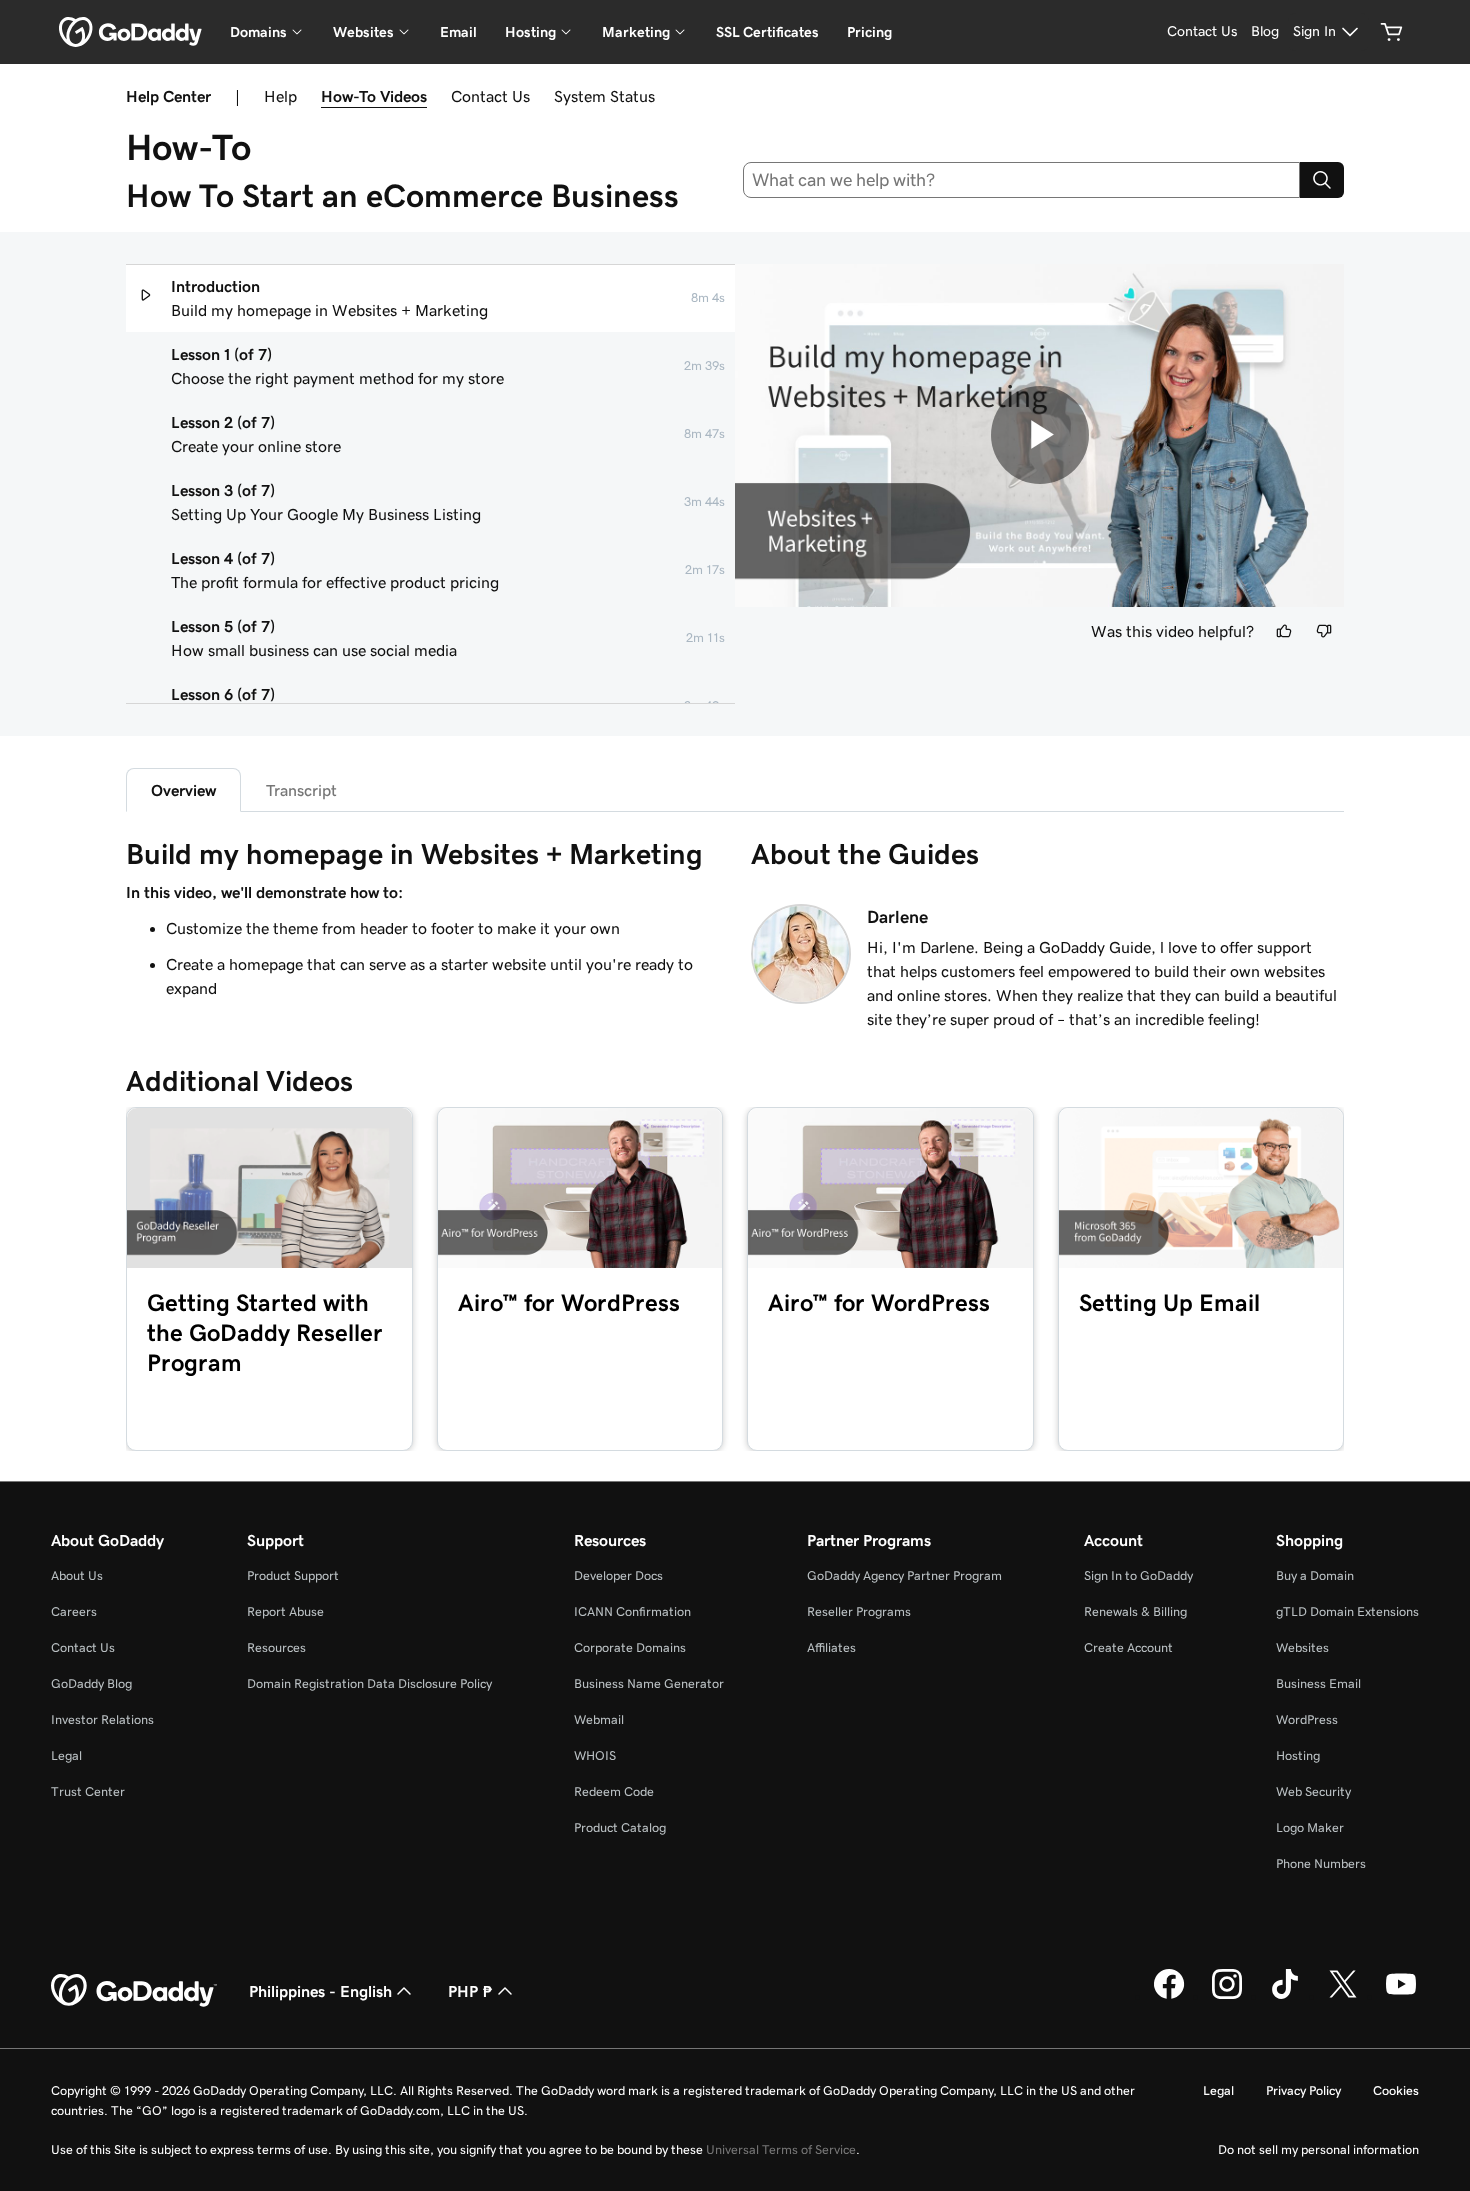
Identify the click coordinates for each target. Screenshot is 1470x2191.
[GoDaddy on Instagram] (1227, 1996)
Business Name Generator (649, 1683)
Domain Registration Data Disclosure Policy (369, 1683)
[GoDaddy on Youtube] (1401, 1996)
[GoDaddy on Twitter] (1343, 1996)
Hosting (1298, 1755)
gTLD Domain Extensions (1347, 1611)
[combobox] (1022, 180)
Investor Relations (102, 1719)
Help (280, 96)
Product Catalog (620, 1827)
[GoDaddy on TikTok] (1285, 1996)
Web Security (1313, 1791)
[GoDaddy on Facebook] (1169, 1996)
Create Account (1128, 1647)
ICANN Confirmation (632, 1611)
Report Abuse (285, 1611)
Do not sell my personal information (1318, 2149)
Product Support (293, 1575)
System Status (604, 96)
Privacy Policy (1303, 2090)
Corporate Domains (630, 1647)
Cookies (1396, 2090)
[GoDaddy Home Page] (134, 1991)
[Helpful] (1284, 631)
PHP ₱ (470, 1991)
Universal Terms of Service (781, 2149)
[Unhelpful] (1324, 631)
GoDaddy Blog (91, 1683)
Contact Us (490, 96)
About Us (77, 1575)
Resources (276, 1647)
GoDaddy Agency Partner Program (904, 1575)
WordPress (1307, 1719)
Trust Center (88, 1791)
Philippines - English (320, 1991)
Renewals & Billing (1135, 1611)
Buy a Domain (1315, 1575)
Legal (66, 1755)
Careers (74, 1611)
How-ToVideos (374, 96)
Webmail (599, 1719)
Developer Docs (618, 1575)
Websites (1302, 1647)
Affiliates (831, 1647)
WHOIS (595, 1755)
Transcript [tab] (301, 790)
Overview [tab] (183, 790)
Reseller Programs (859, 1611)
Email (458, 32)
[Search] (1322, 180)
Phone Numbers (1321, 1863)
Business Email (1318, 1683)
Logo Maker (1310, 1827)
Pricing (869, 32)
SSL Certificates (767, 32)
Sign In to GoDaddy (1138, 1575)
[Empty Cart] (1392, 32)
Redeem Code (614, 1791)
